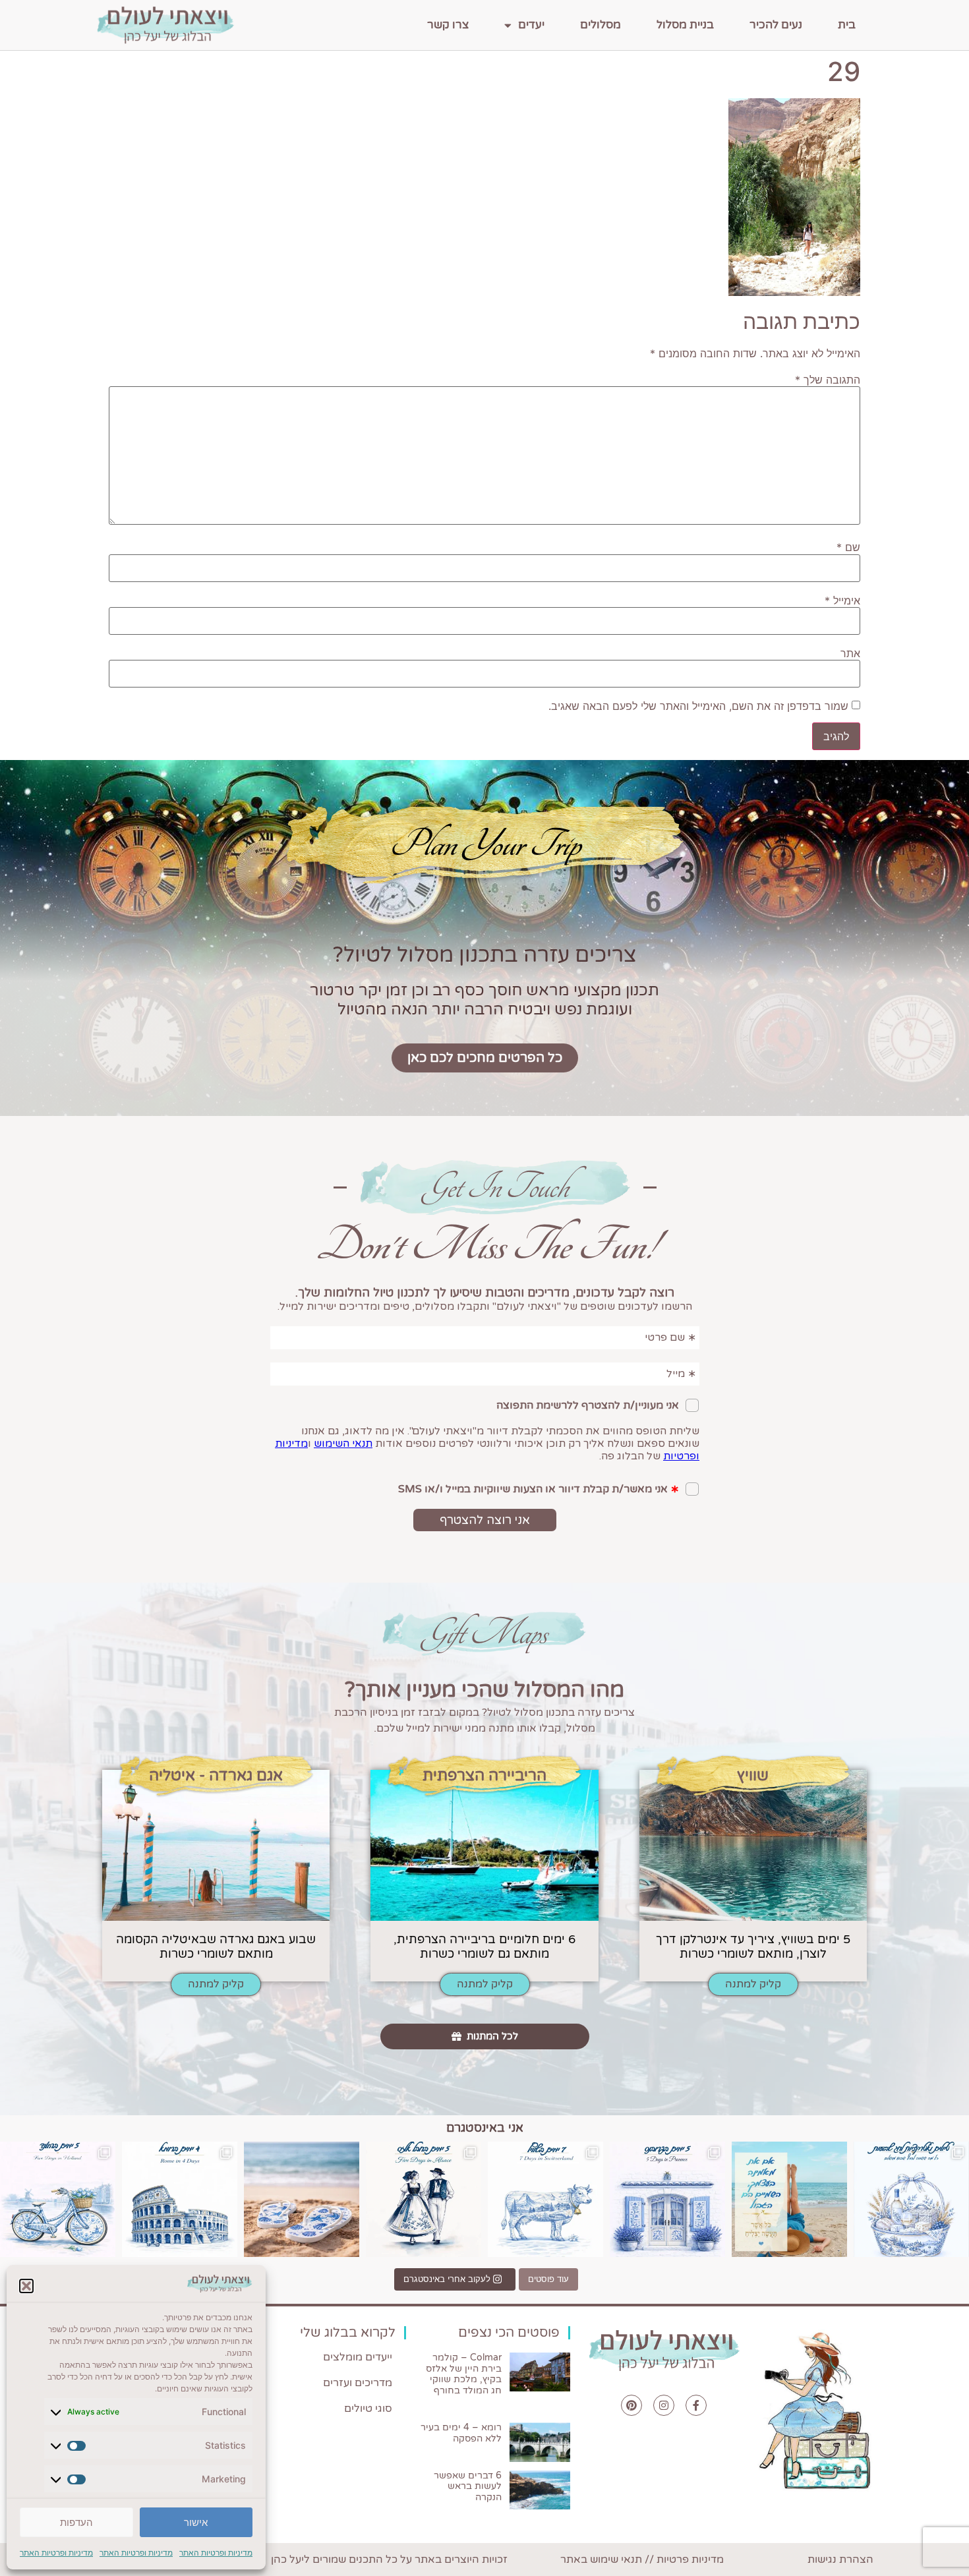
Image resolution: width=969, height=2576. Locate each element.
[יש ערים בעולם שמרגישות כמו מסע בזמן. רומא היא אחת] (180, 2199)
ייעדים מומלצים (358, 2357)
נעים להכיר (776, 25)
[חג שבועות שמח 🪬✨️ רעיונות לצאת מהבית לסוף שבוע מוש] (911, 2199)
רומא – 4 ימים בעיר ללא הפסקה (461, 2433)
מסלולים (601, 25)
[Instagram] (664, 2405)
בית (847, 25)
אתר (850, 653)
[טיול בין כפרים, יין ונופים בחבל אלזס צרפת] (424, 2199)
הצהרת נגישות (840, 2560)
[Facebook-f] (696, 2405)
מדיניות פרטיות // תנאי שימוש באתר (642, 2560)
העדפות (76, 2522)
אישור (196, 2522)
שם (848, 547)
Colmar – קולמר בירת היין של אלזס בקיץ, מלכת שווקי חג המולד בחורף (464, 2374)
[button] (26, 2286)
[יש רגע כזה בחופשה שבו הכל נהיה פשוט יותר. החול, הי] (302, 2199)
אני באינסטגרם (485, 2128)
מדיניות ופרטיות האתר (216, 2553)
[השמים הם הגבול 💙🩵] (789, 2199)
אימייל (842, 600)
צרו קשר (448, 25)
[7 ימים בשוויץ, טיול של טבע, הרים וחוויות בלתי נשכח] (545, 2199)
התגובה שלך (828, 380)
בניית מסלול (685, 25)
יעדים (531, 25)
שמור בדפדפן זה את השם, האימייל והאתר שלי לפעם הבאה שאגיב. (698, 706)
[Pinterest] (631, 2405)
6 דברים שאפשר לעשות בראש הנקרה (468, 2487)
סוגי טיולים (368, 2409)
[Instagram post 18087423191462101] (58, 2199)
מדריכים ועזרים (358, 2383)
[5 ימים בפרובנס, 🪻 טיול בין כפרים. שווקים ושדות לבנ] (667, 2199)
